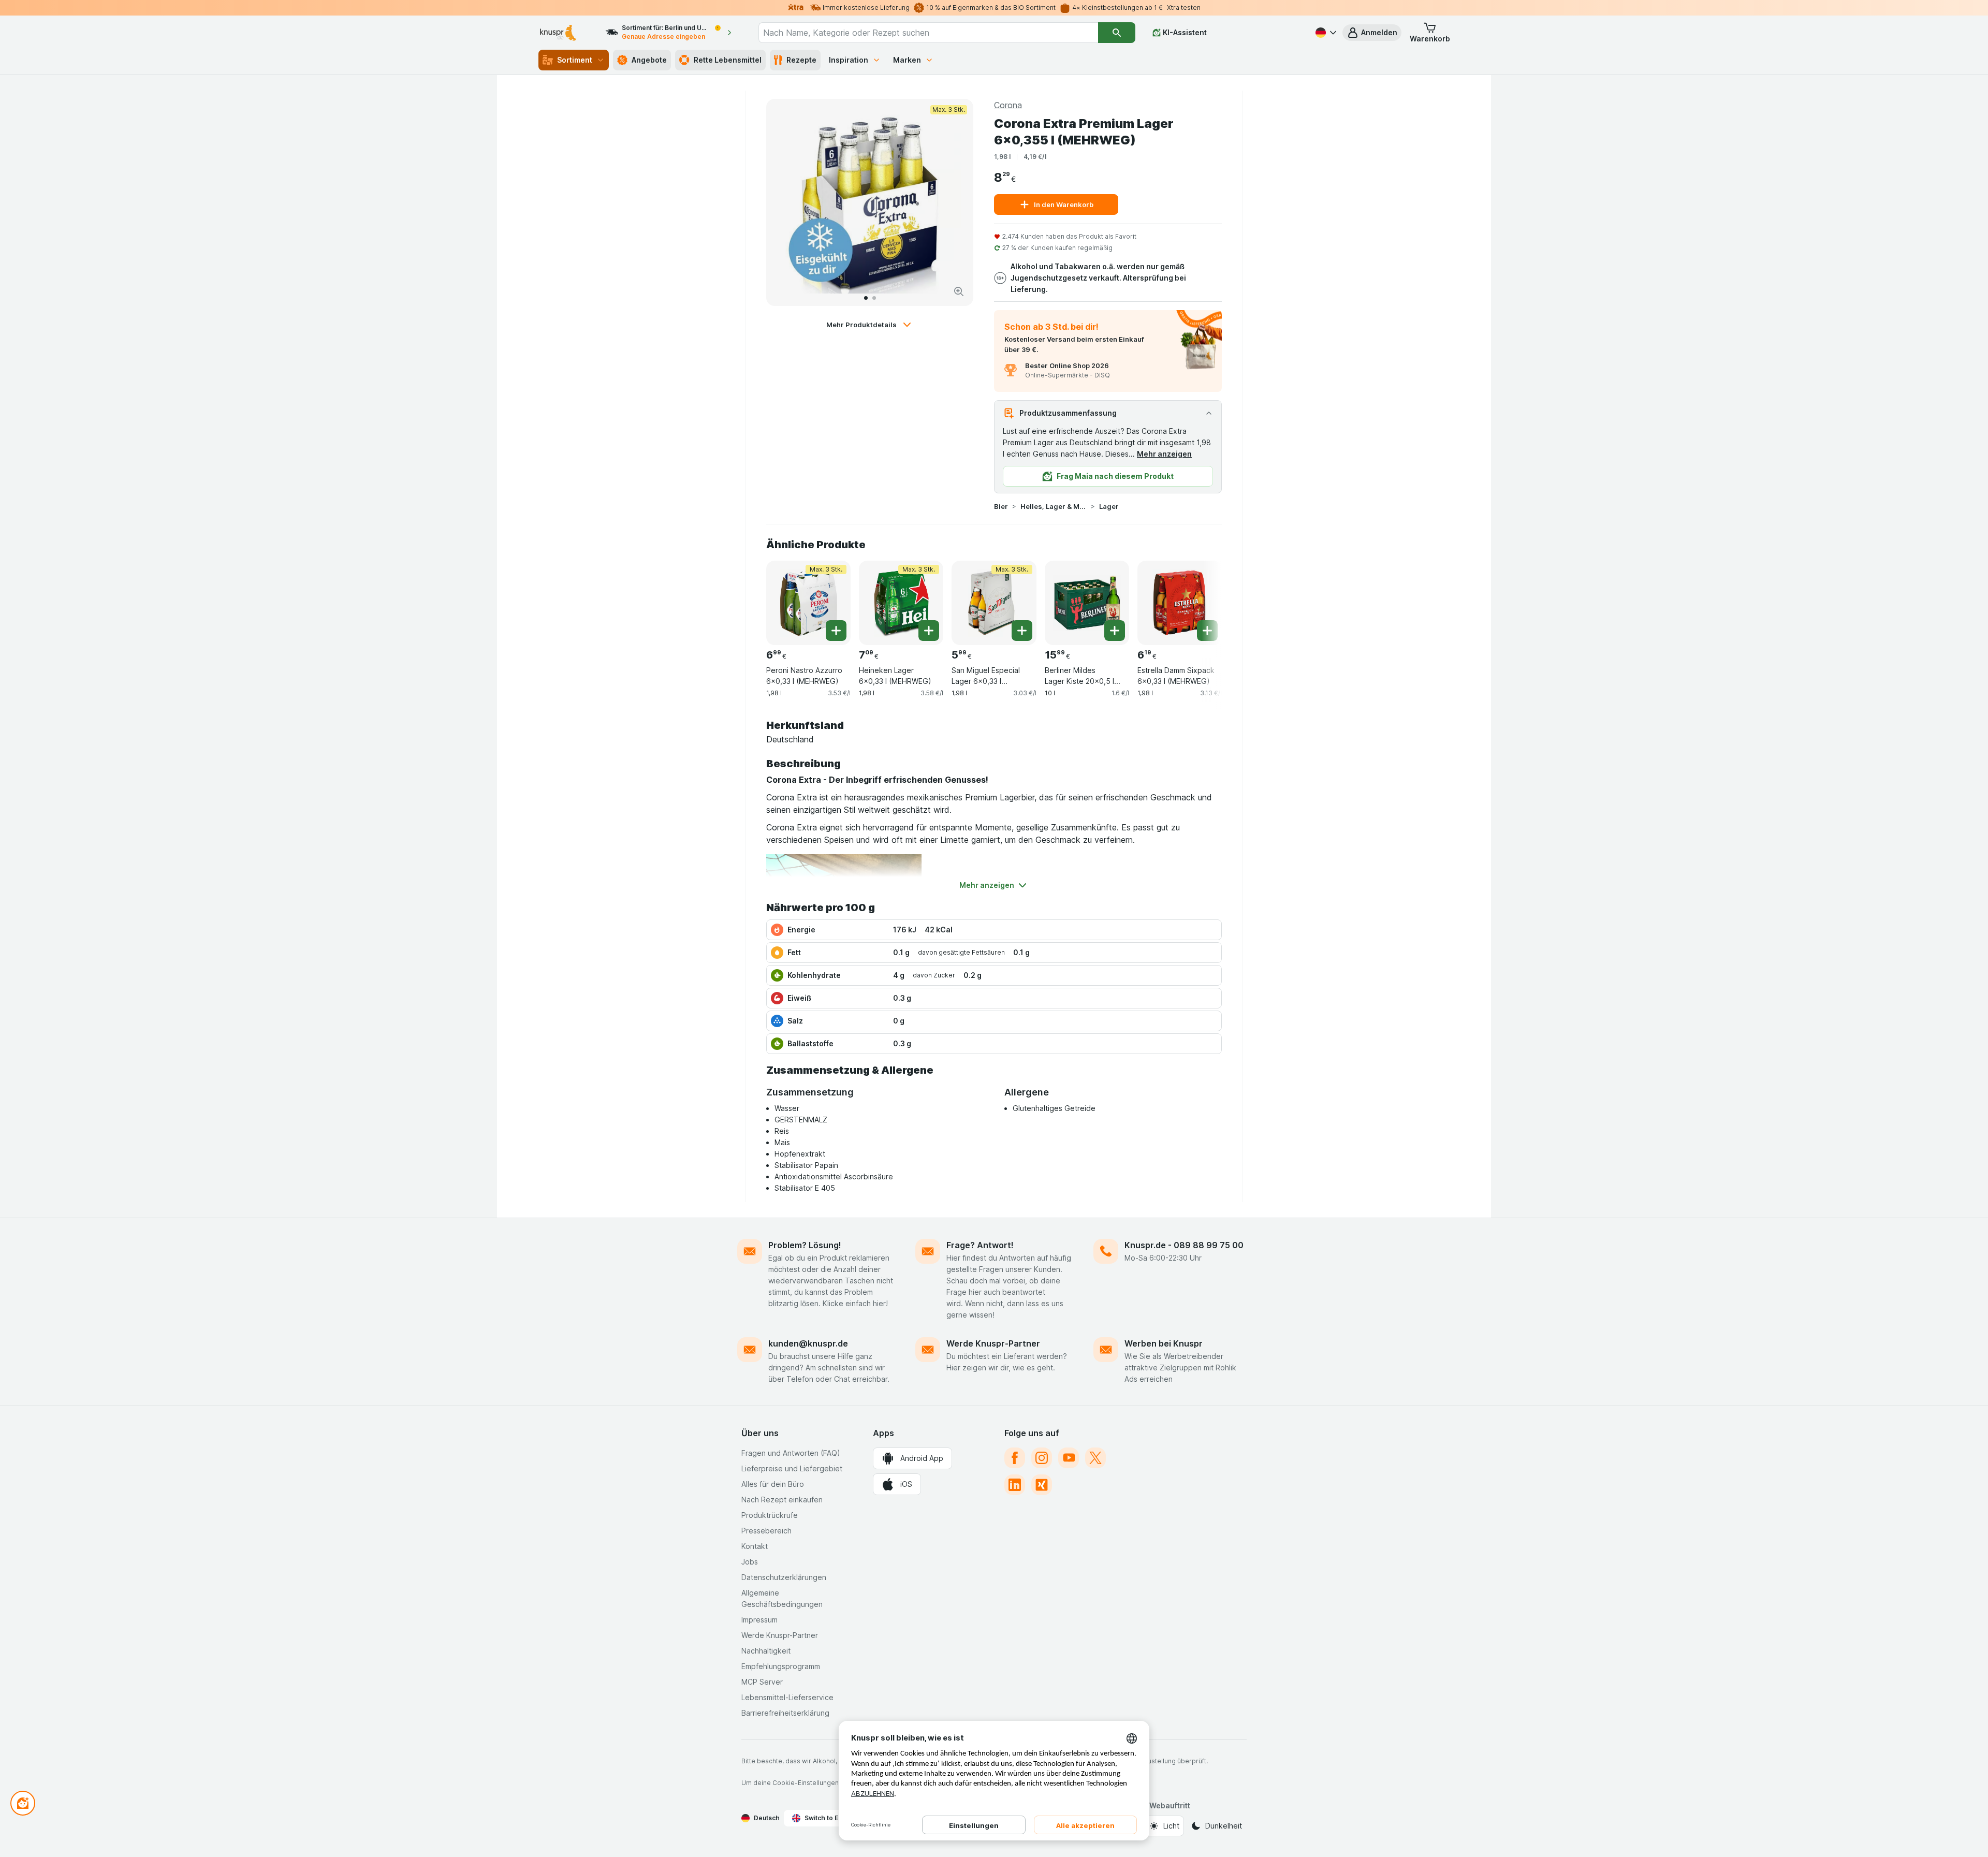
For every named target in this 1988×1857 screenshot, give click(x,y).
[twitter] (1095, 1458)
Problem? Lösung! (805, 1245)
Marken (907, 60)
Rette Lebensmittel (728, 60)
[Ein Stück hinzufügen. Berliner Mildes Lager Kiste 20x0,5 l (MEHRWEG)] (1115, 631)
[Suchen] (1117, 33)
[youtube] (1069, 1458)
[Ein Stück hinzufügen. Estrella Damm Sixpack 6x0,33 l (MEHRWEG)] (1207, 631)
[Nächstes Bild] (955, 202)
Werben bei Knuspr (1164, 1343)
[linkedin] (1015, 1485)
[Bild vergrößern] (959, 291)
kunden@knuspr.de (808, 1343)
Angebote (649, 60)
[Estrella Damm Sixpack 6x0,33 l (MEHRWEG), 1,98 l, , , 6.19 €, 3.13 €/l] (1180, 603)
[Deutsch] (1325, 33)
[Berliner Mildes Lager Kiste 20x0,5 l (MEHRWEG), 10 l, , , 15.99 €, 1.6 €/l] (1087, 603)
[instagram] (1042, 1458)
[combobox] (928, 33)
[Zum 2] (874, 298)
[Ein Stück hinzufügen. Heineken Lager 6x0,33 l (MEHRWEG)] (929, 631)
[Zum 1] (866, 298)
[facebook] (1015, 1458)
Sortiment (575, 60)
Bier (1001, 506)
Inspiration (849, 60)
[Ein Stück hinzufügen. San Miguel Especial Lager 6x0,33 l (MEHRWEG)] (1022, 631)
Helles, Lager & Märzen (1054, 506)
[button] (1372, 33)
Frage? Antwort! (980, 1245)
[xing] (1042, 1485)
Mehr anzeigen (1164, 454)
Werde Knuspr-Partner (993, 1343)
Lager (1109, 506)
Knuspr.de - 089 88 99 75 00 (1184, 1245)
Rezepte (801, 60)
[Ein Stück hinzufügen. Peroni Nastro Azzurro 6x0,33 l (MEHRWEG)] (836, 631)
